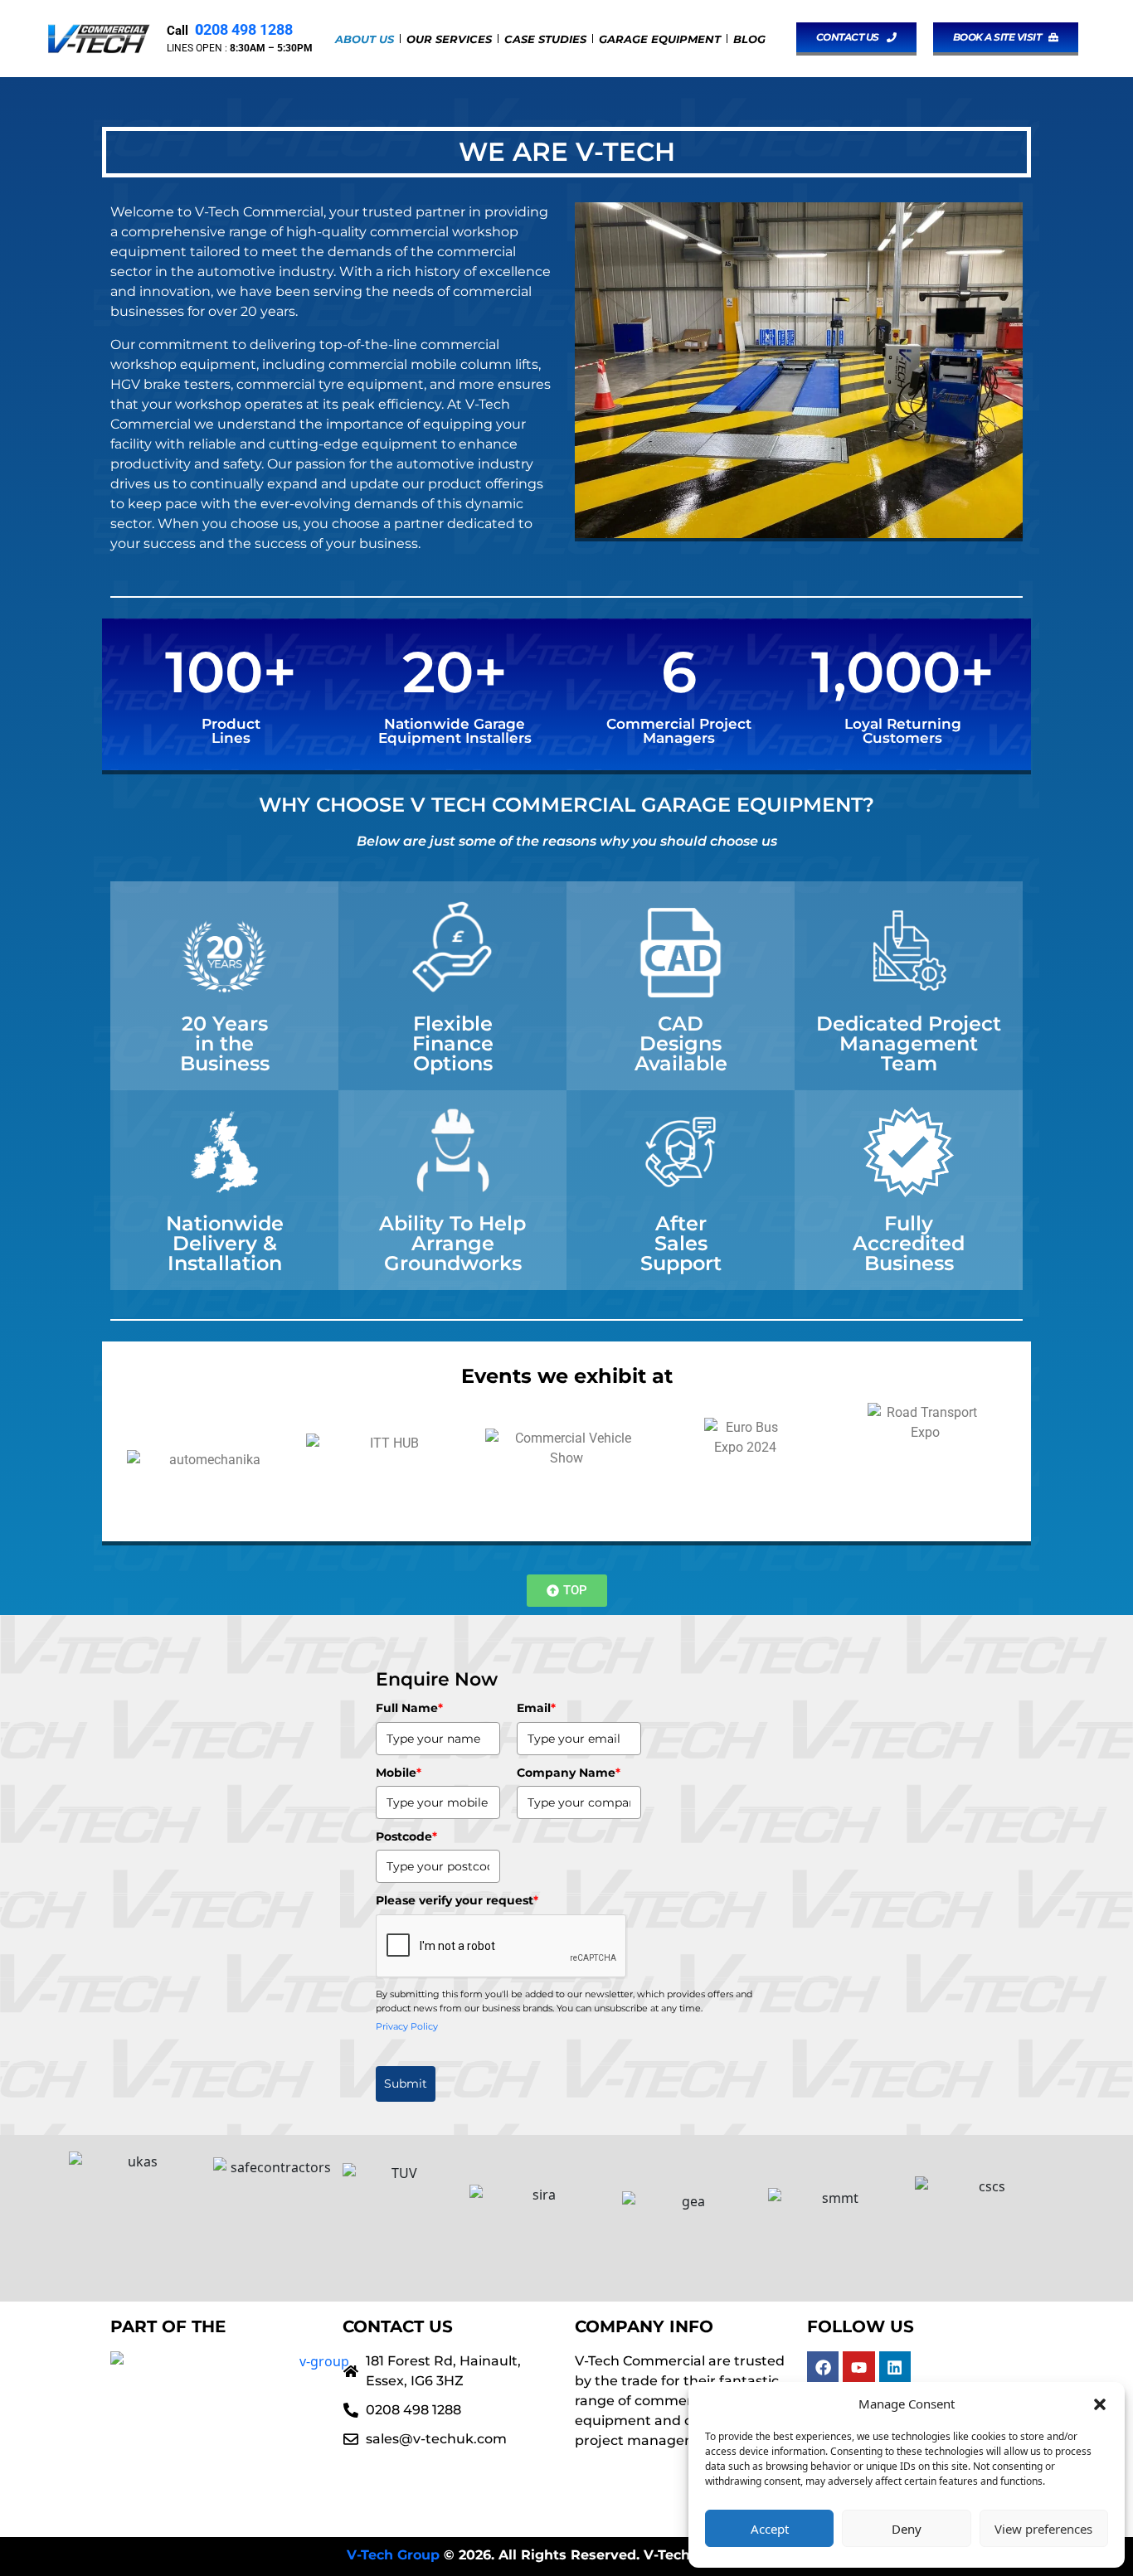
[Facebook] (823, 2367)
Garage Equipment (660, 39)
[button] (1100, 2404)
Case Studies (545, 39)
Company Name (569, 1773)
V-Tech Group (393, 2555)
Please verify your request (457, 1900)
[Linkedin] (895, 2367)
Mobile (399, 1773)
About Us (365, 39)
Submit (406, 2084)
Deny (907, 2529)
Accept (770, 2529)
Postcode (406, 1836)
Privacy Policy (407, 2026)
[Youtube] (858, 2367)
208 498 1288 (242, 29)
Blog (749, 39)
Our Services (449, 39)
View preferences (1043, 2529)
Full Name (409, 1708)
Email (536, 1708)
